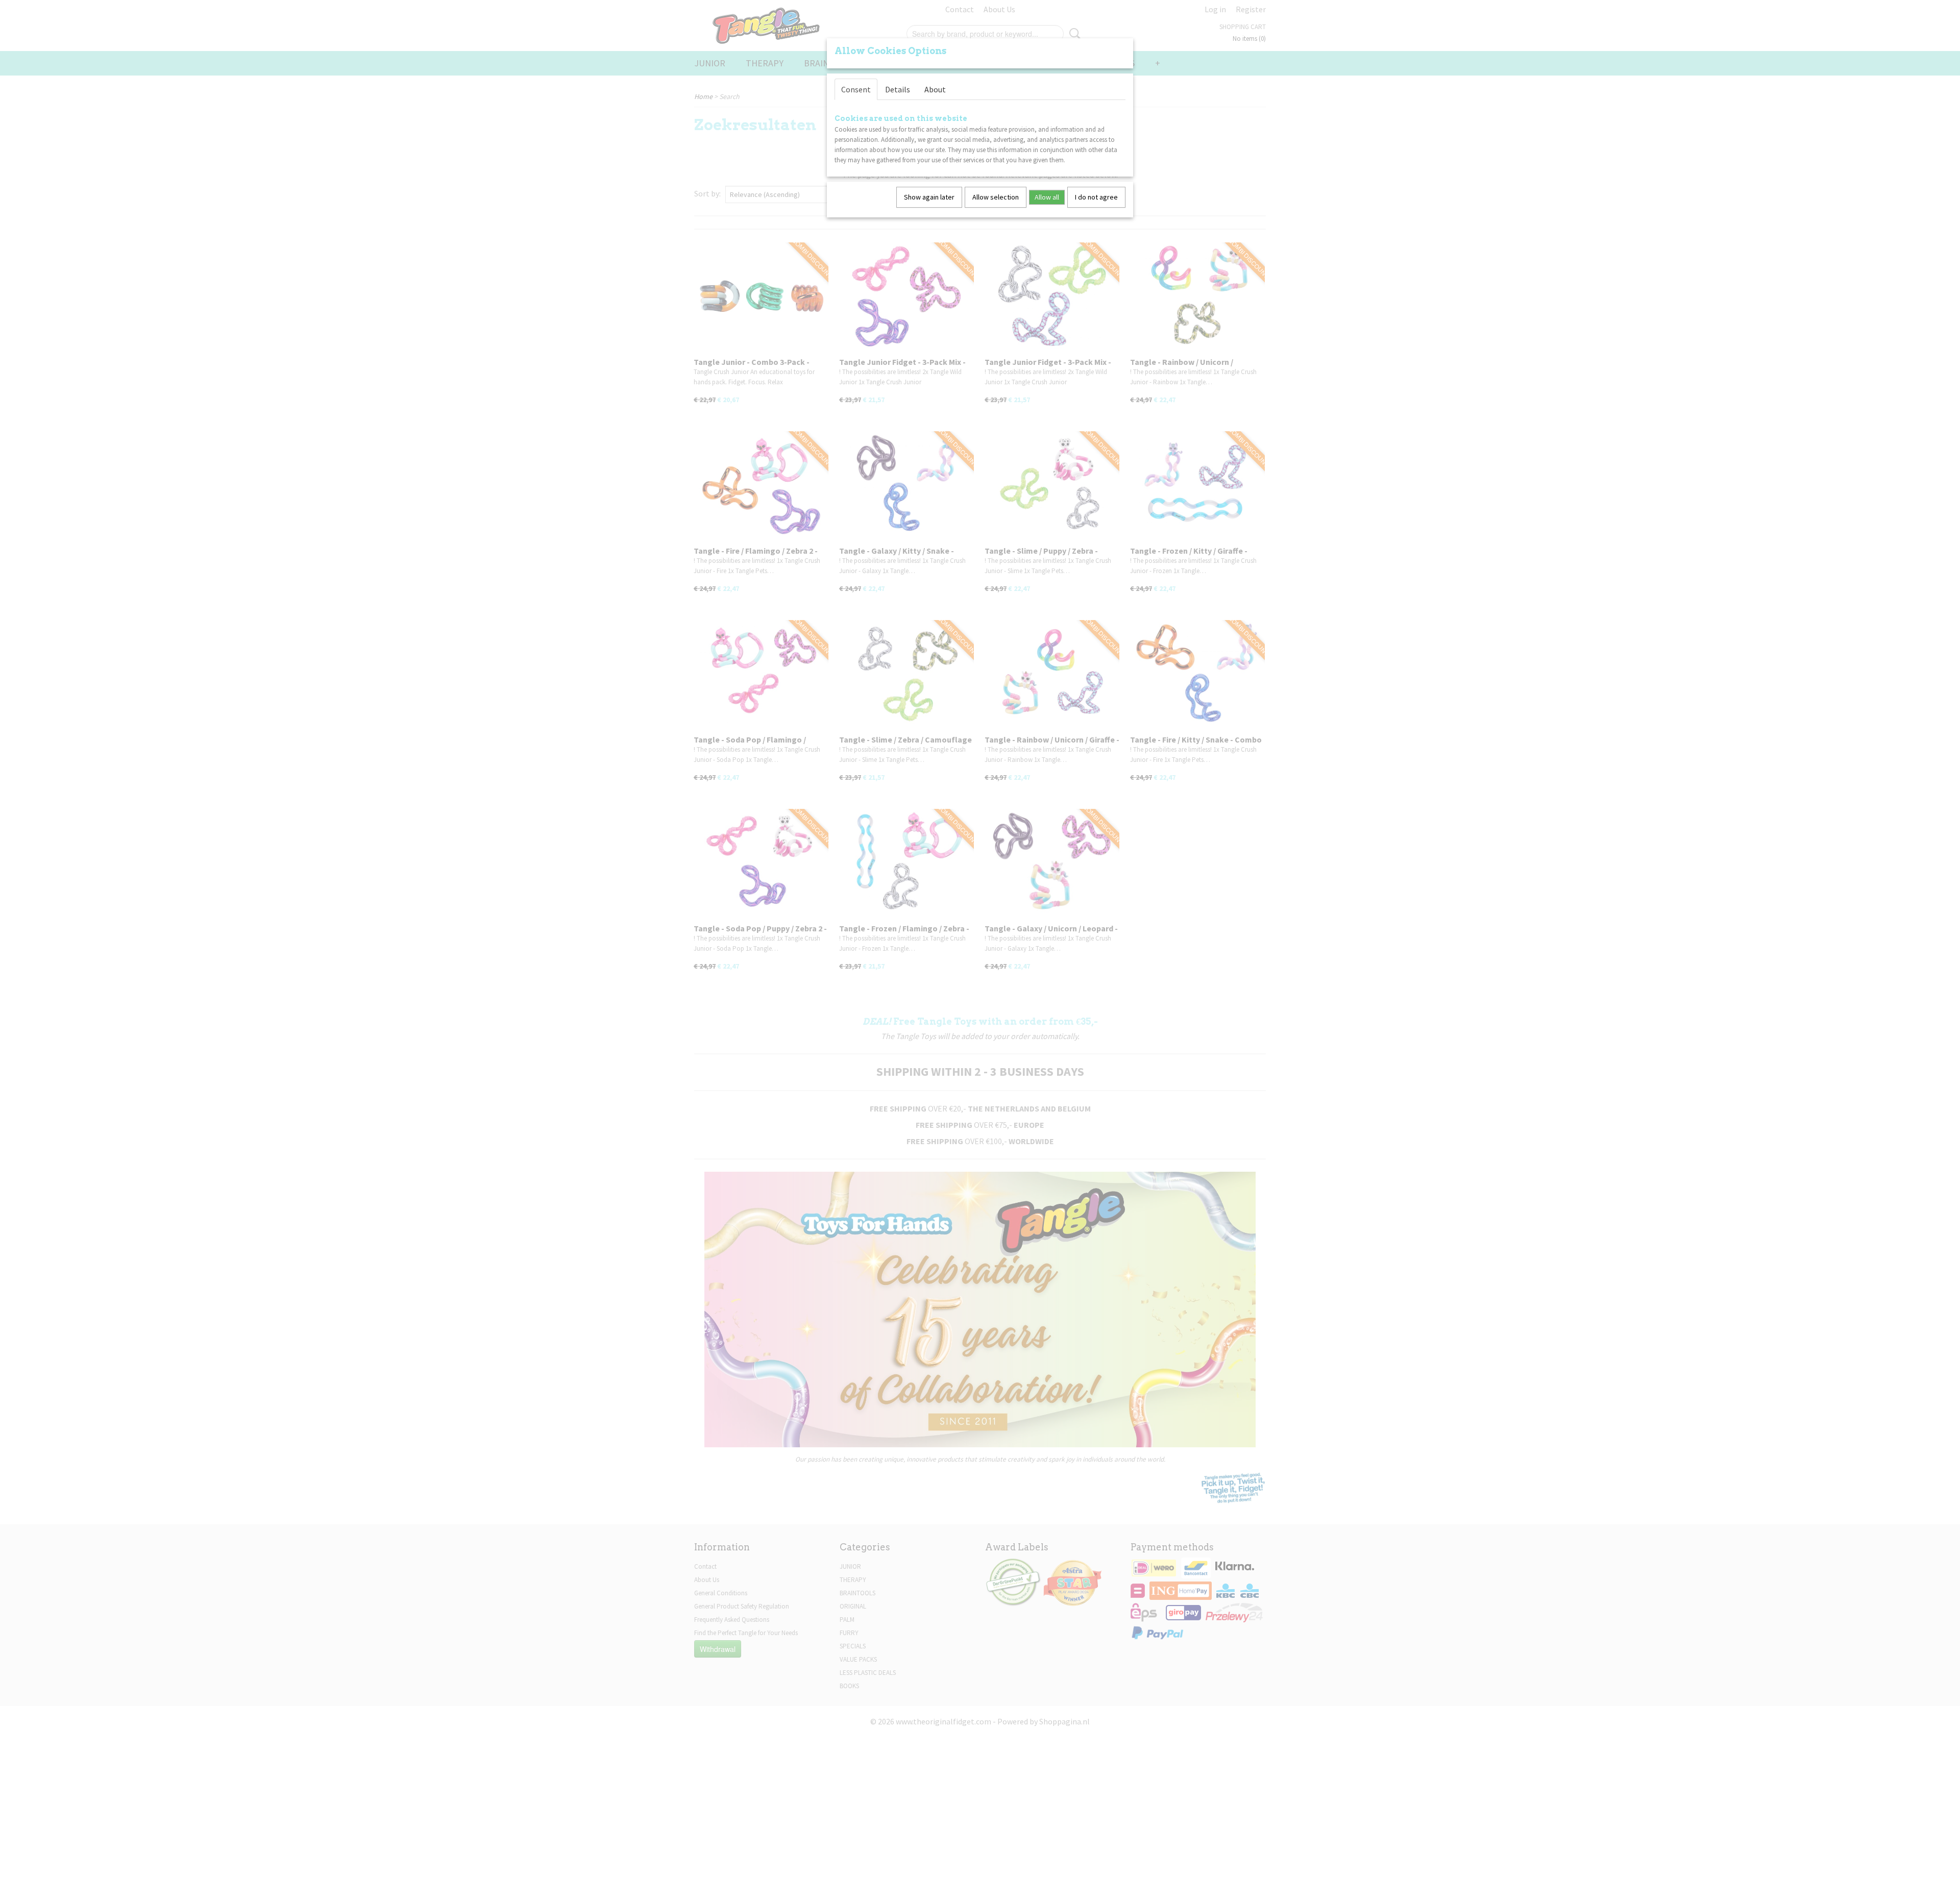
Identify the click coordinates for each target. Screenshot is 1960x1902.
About (935, 89)
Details (898, 89)
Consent (856, 89)
